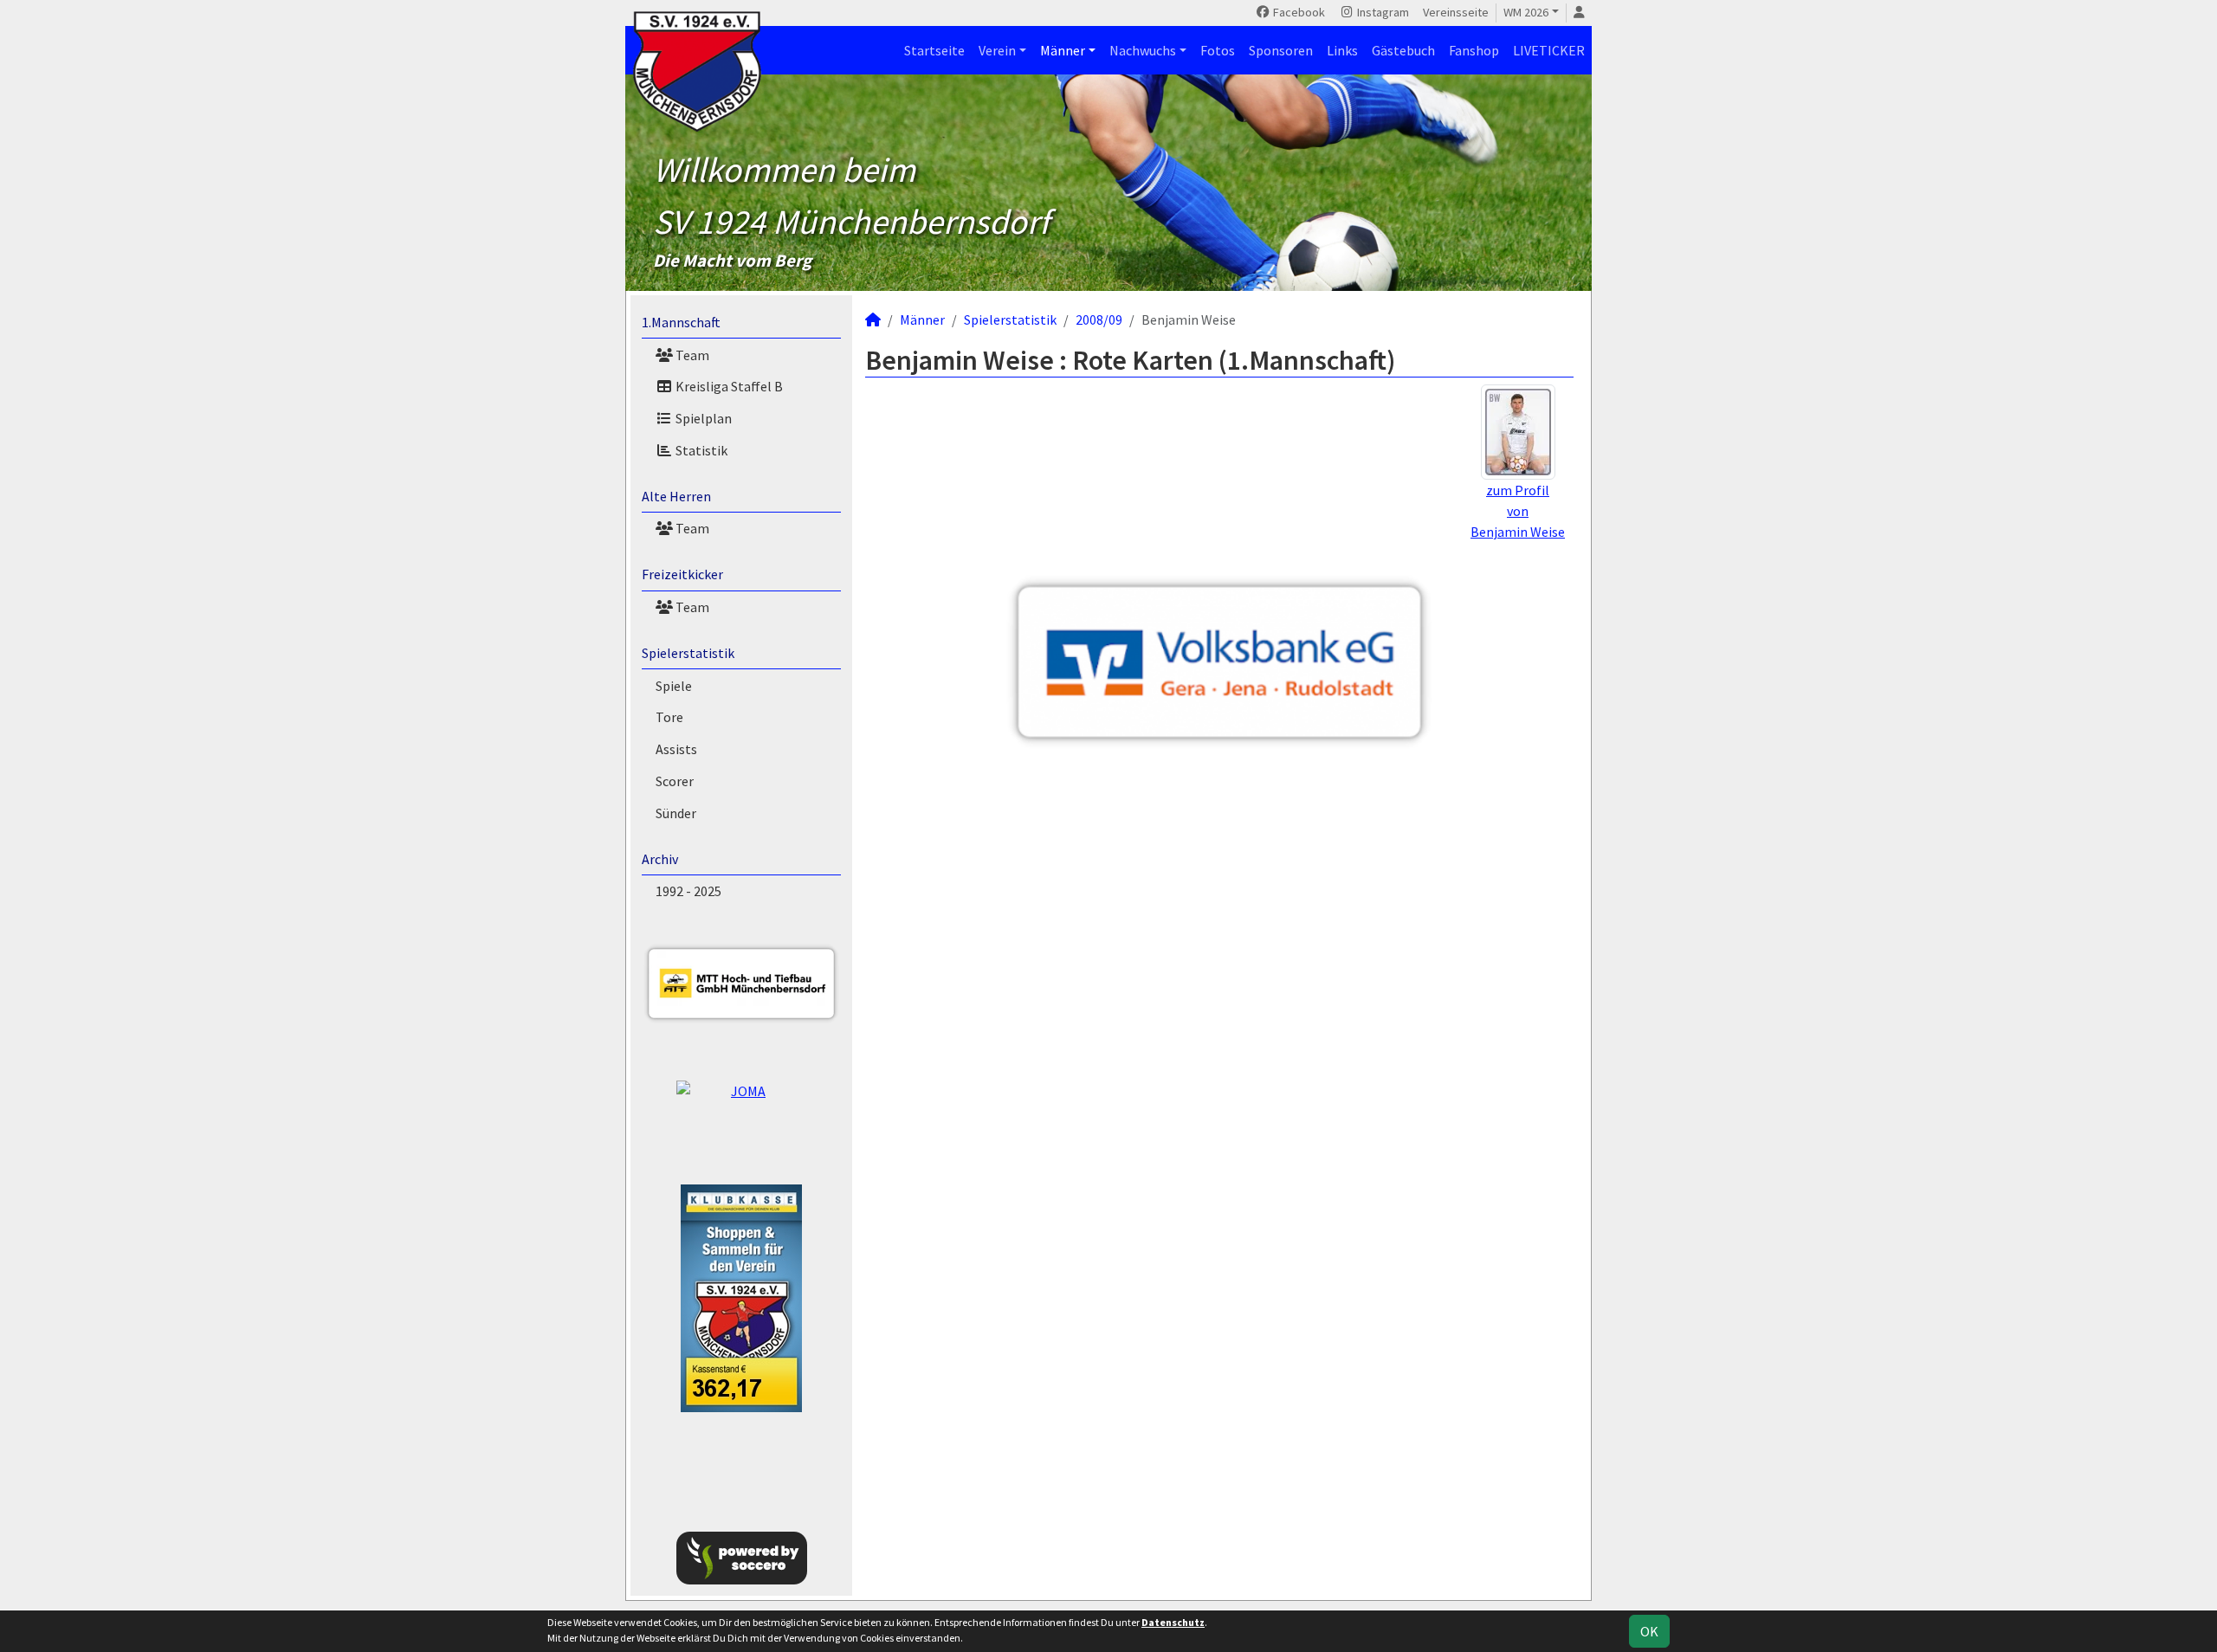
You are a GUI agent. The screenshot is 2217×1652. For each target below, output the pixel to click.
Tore (669, 717)
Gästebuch (1403, 50)
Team (691, 355)
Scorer (675, 781)
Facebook (1298, 12)
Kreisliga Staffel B (728, 386)
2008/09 (1099, 319)
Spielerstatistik (688, 653)
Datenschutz (1173, 1622)
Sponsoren (1281, 50)
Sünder (676, 813)
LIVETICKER (1549, 50)
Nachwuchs (1143, 50)
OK (1649, 1631)
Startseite (934, 50)
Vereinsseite (1456, 12)
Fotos (1218, 50)
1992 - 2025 (688, 891)
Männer (1063, 50)
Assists (676, 749)
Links (1342, 50)
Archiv (660, 859)
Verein (997, 50)
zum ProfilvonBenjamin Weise (1518, 511)
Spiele (674, 686)
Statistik (700, 450)
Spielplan (702, 418)
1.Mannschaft (681, 322)
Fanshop (1474, 50)
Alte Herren (676, 496)
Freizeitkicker (682, 574)
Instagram (1382, 12)
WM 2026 (1526, 12)
